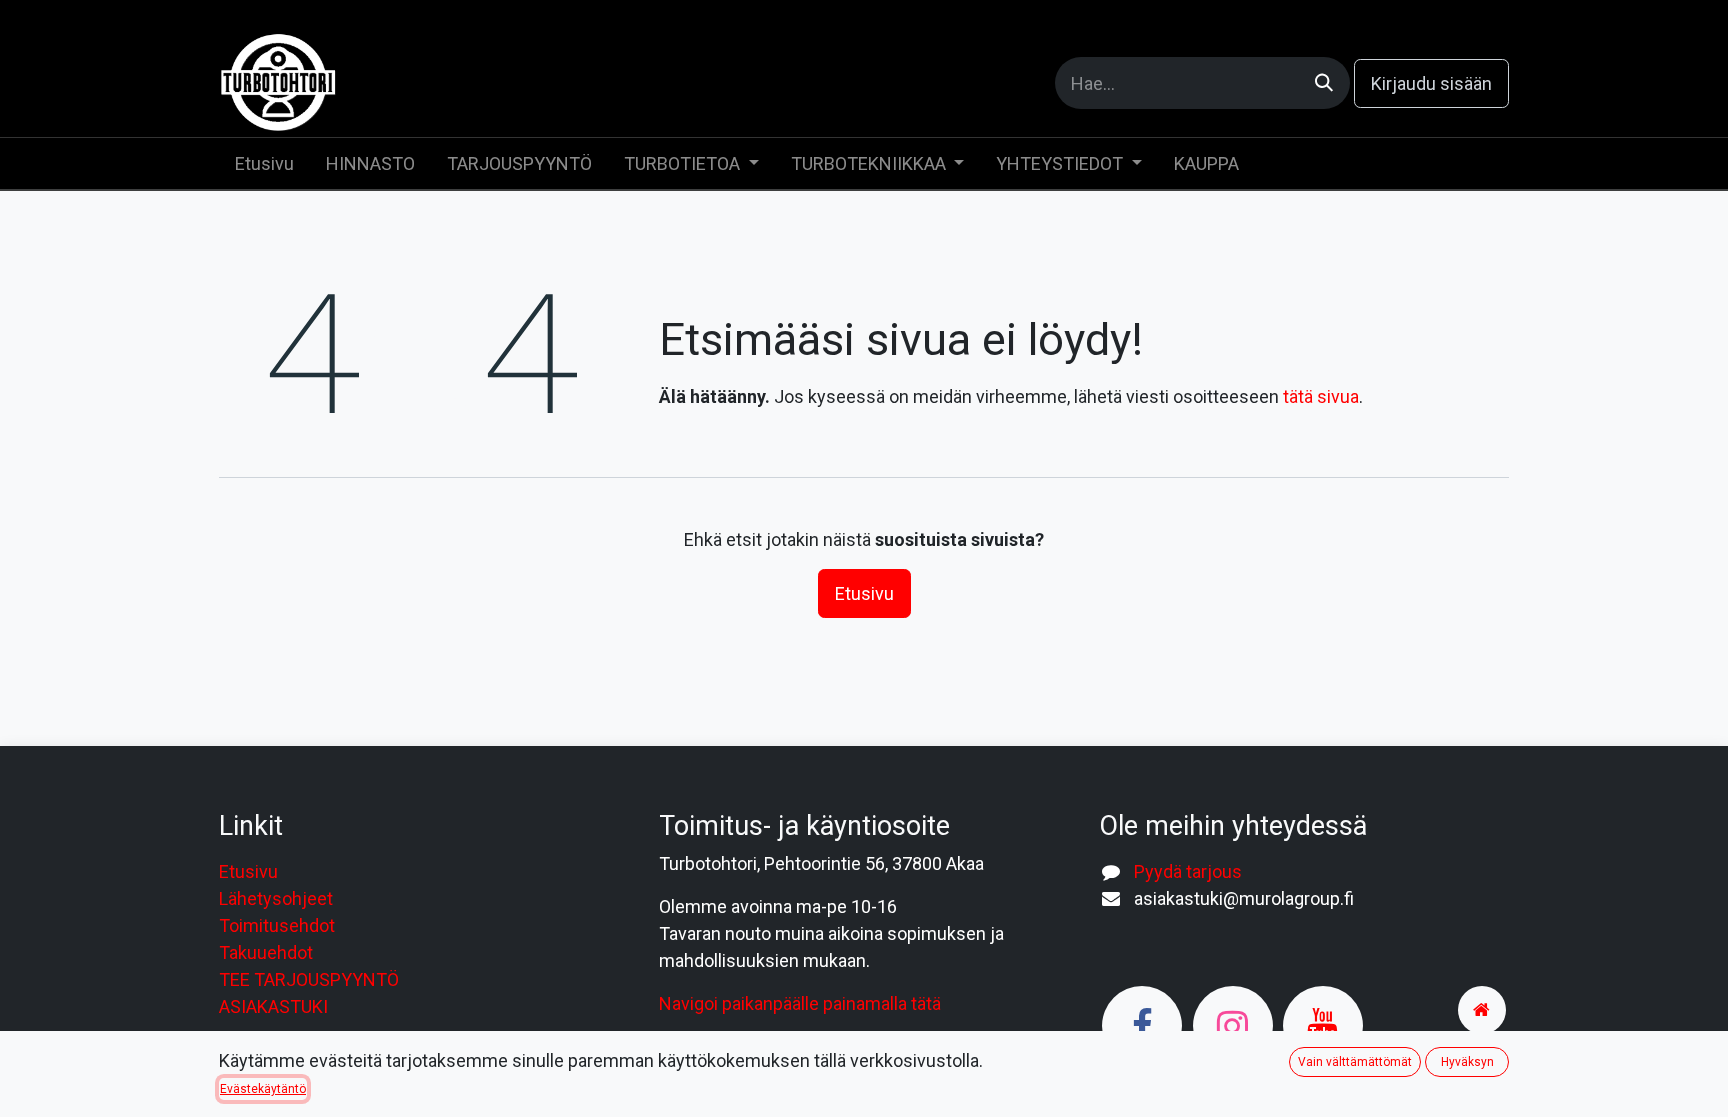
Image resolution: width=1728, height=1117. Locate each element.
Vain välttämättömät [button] (1355, 1062)
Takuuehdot (266, 952)
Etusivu (864, 593)
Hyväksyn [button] (1467, 1062)
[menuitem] (264, 163)
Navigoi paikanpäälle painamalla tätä (800, 1003)
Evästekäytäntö (263, 1089)
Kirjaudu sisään (1431, 83)
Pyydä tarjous (1188, 871)
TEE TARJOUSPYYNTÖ (309, 979)
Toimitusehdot (277, 925)
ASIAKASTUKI (273, 1006)
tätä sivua (1321, 396)
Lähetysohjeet (276, 898)
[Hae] (1324, 83)
